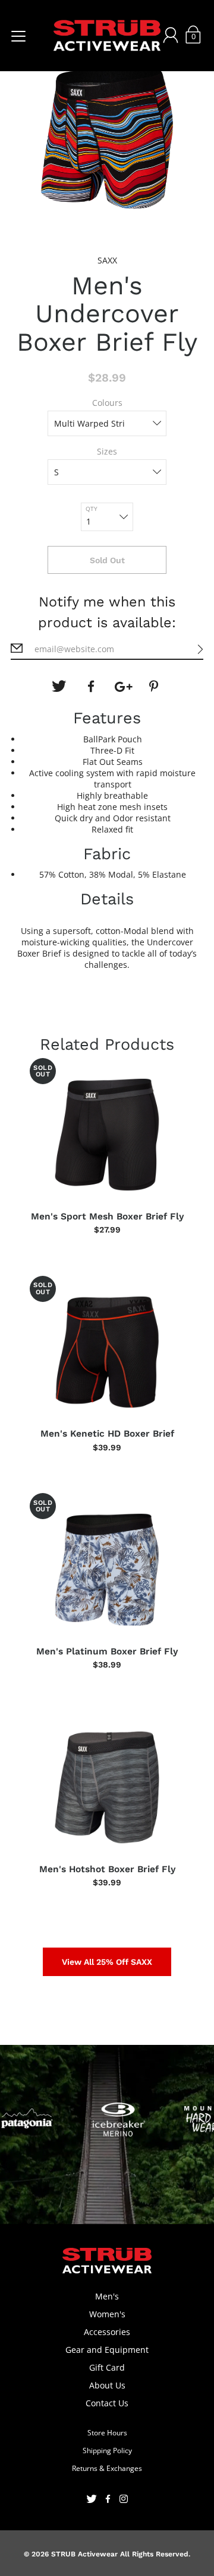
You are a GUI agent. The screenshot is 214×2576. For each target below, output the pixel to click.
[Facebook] (91, 687)
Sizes (107, 451)
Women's (107, 2314)
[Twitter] (59, 687)
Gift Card (107, 2367)
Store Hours (107, 2433)
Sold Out (107, 560)
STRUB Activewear (84, 2554)
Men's (107, 2296)
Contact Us (107, 2403)
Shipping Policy (107, 2450)
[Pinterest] (155, 687)
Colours (107, 403)
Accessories (107, 2332)
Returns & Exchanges (107, 2468)
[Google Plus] (123, 687)
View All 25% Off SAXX (107, 1962)
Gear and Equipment (107, 2350)
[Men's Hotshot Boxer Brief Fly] (107, 1787)
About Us (107, 2385)
